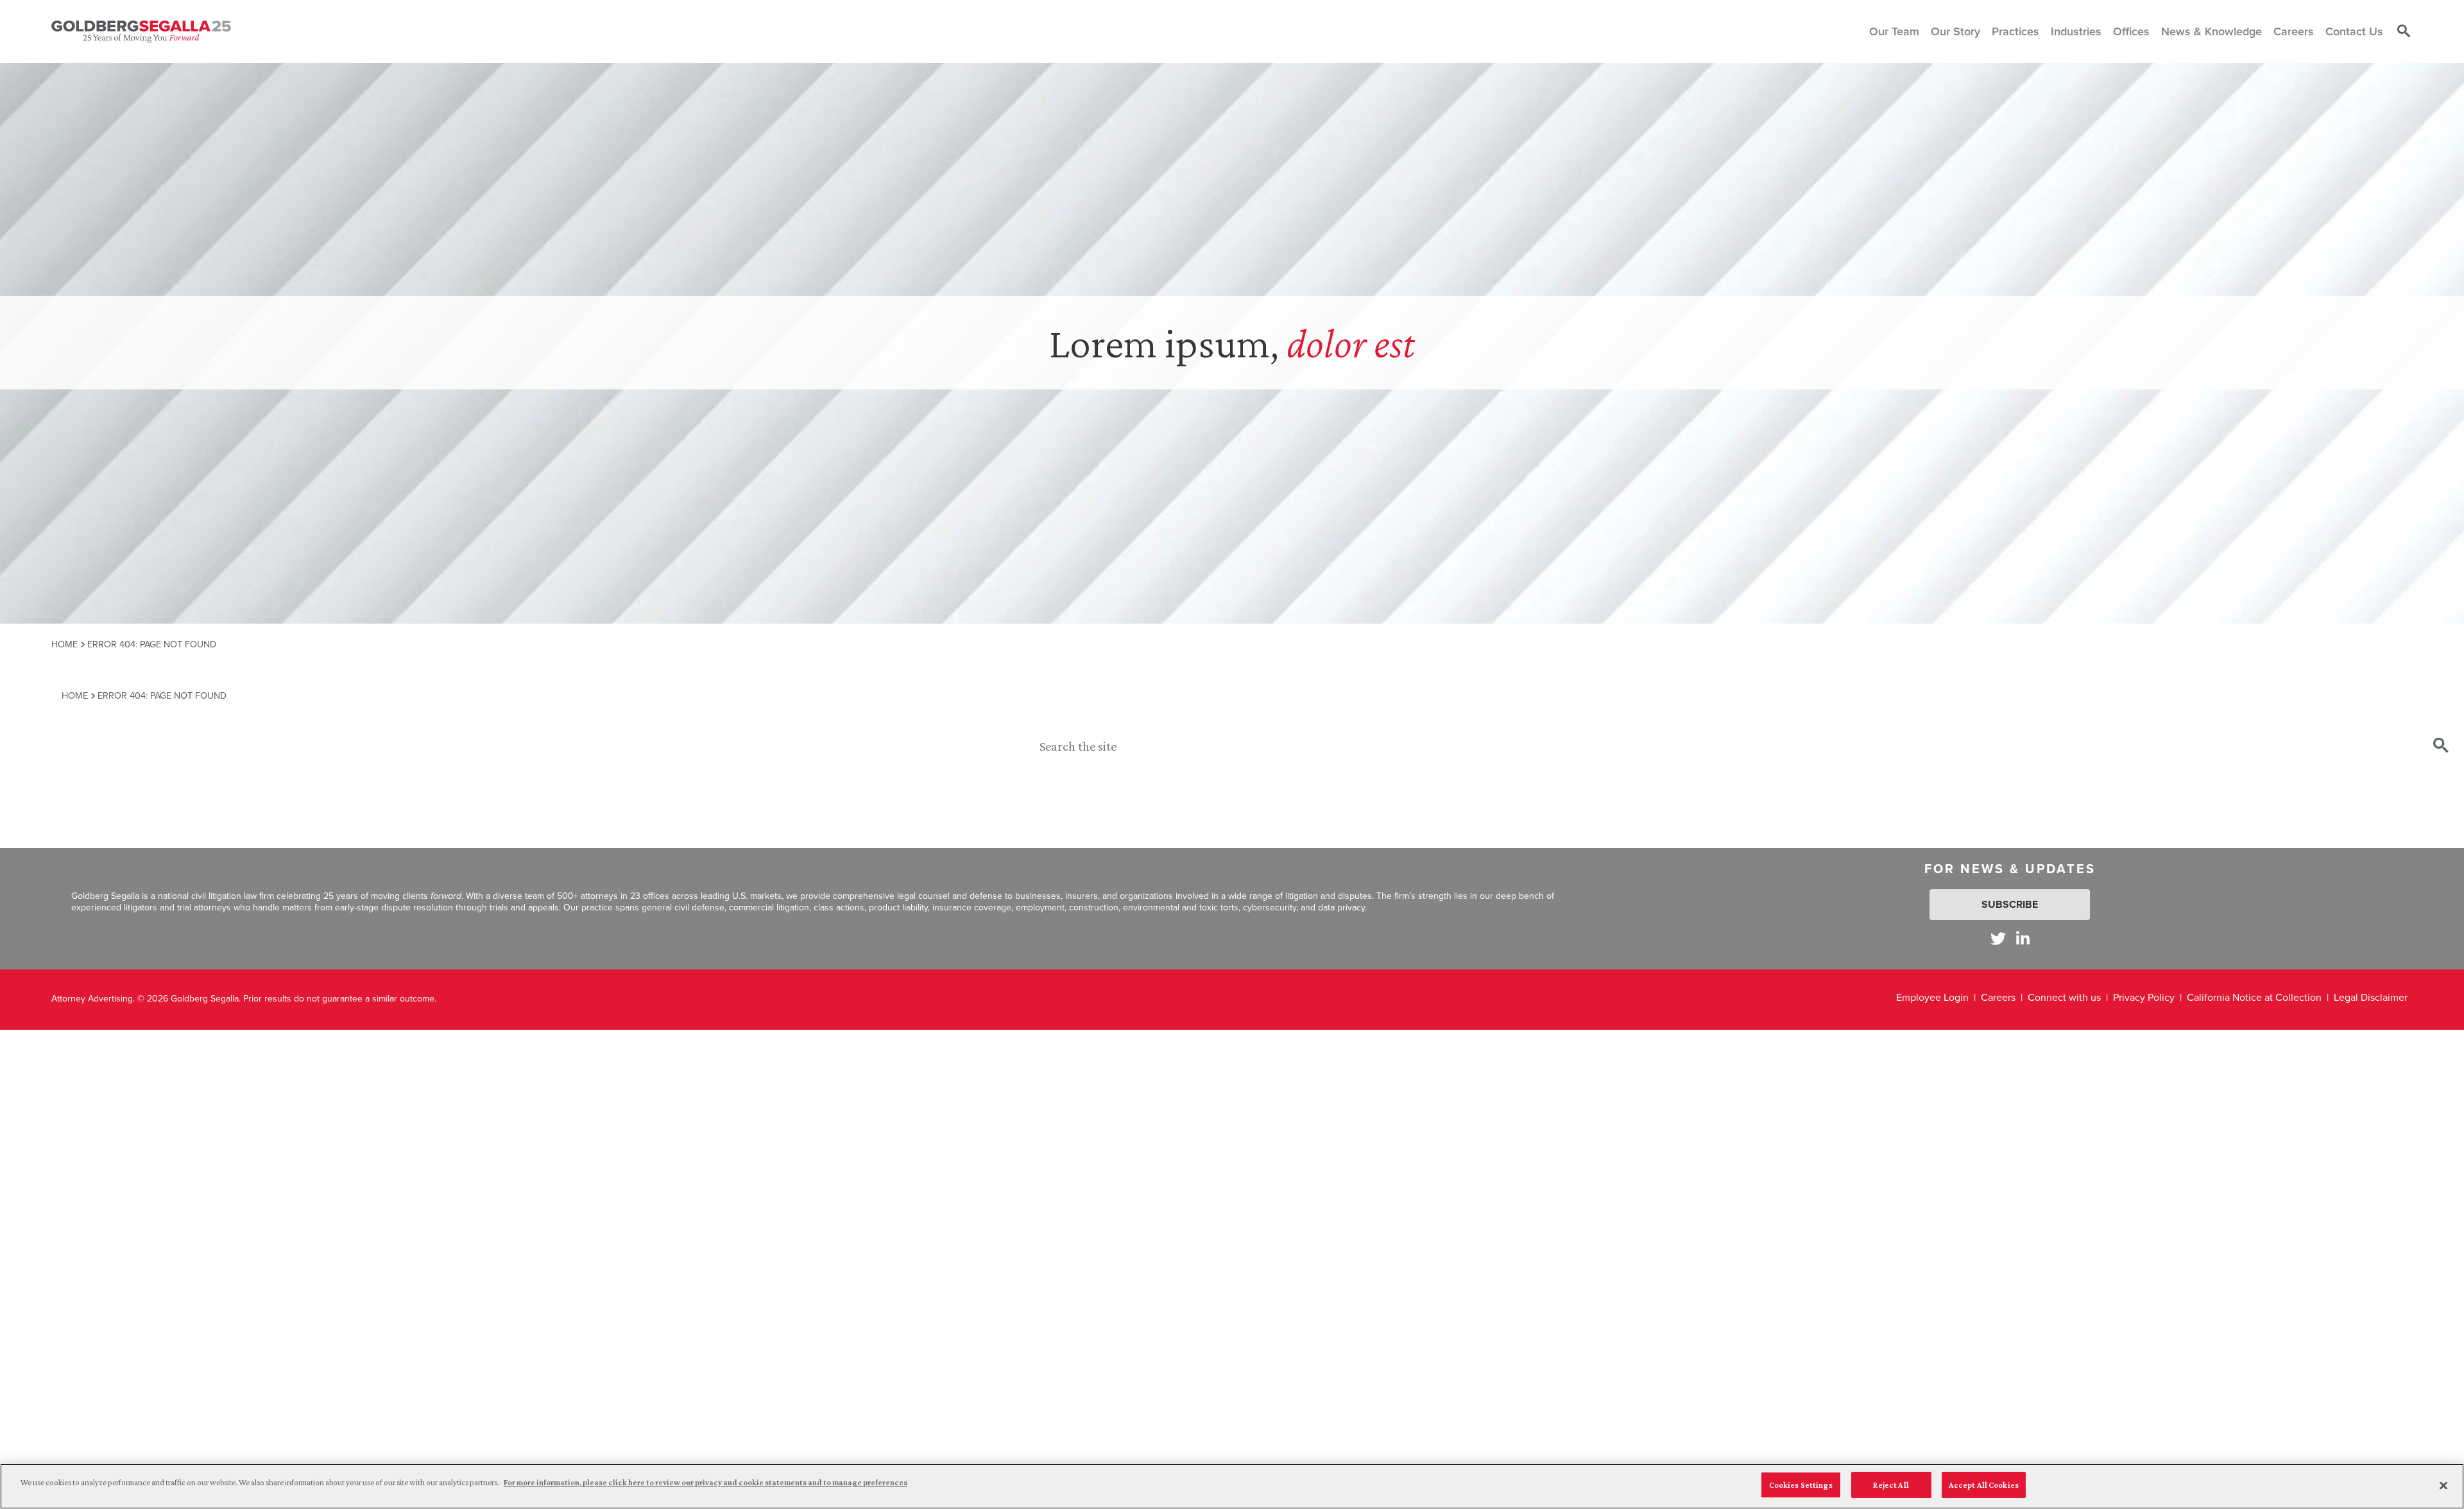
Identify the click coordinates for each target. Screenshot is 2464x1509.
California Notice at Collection (2254, 997)
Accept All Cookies (1984, 1485)
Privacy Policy (2144, 997)
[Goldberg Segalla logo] (141, 31)
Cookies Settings (1801, 1485)
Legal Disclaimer (2371, 997)
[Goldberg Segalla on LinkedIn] (2023, 938)
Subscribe (2010, 904)
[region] (1232, 1486)
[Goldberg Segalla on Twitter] (1998, 938)
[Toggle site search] (2404, 31)
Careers (1998, 997)
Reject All (1891, 1485)
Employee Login (1932, 997)
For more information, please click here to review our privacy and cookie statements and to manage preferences (706, 1482)
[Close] (2443, 1485)
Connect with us (2064, 997)
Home (64, 644)
